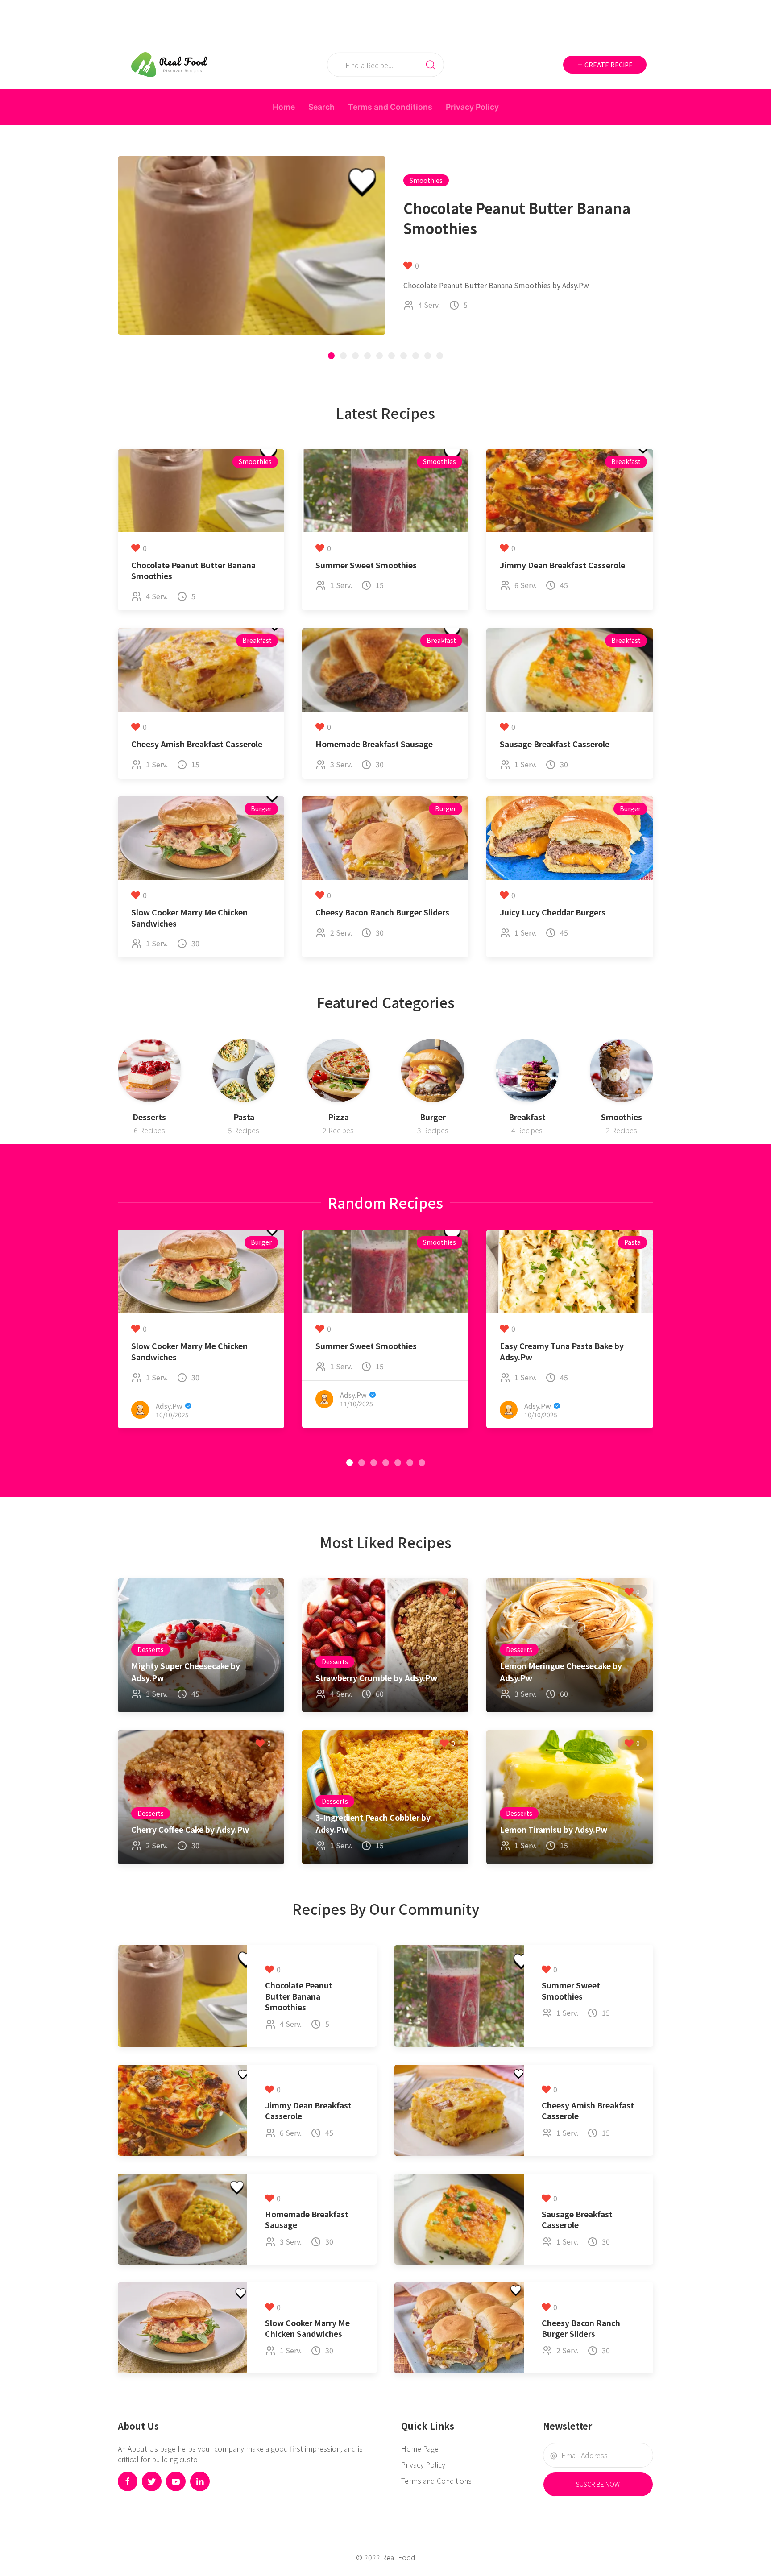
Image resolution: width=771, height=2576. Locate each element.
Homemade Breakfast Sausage (374, 744)
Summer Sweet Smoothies (366, 565)
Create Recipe (608, 65)
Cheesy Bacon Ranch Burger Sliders (382, 912)
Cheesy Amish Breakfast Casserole (197, 744)
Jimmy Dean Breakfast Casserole (562, 565)
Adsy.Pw (169, 1405)
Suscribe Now (598, 2484)
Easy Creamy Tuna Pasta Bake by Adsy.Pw (562, 1351)
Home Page (420, 2448)
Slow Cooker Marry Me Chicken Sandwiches (189, 918)
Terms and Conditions (390, 107)
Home (284, 107)
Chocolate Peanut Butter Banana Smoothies (193, 571)
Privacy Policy (472, 107)
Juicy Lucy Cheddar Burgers (553, 912)
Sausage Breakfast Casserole (555, 744)
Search (321, 107)
